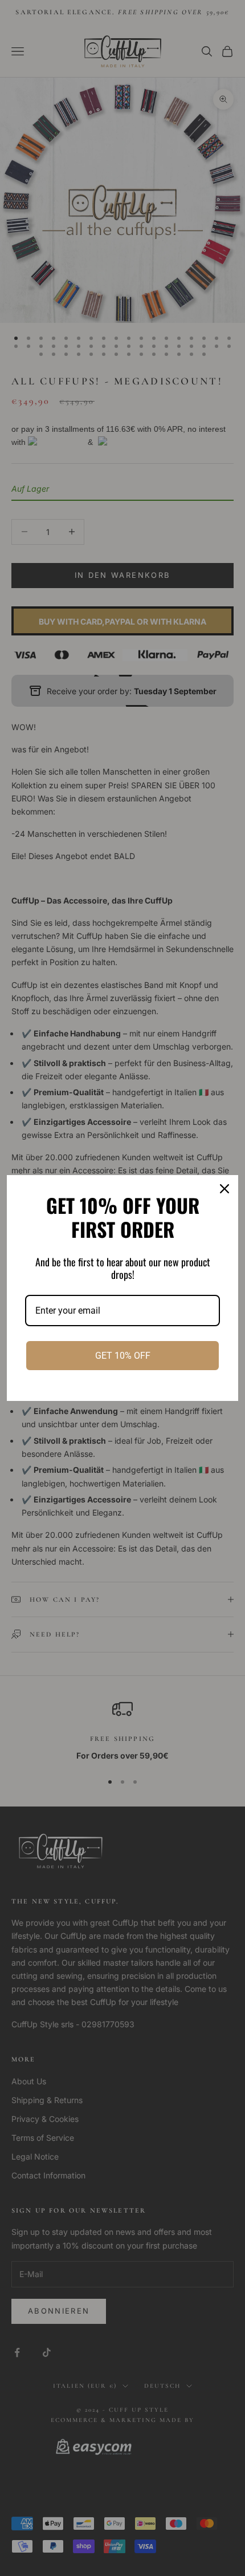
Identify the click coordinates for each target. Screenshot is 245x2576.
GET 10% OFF (123, 1356)
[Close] (224, 1189)
